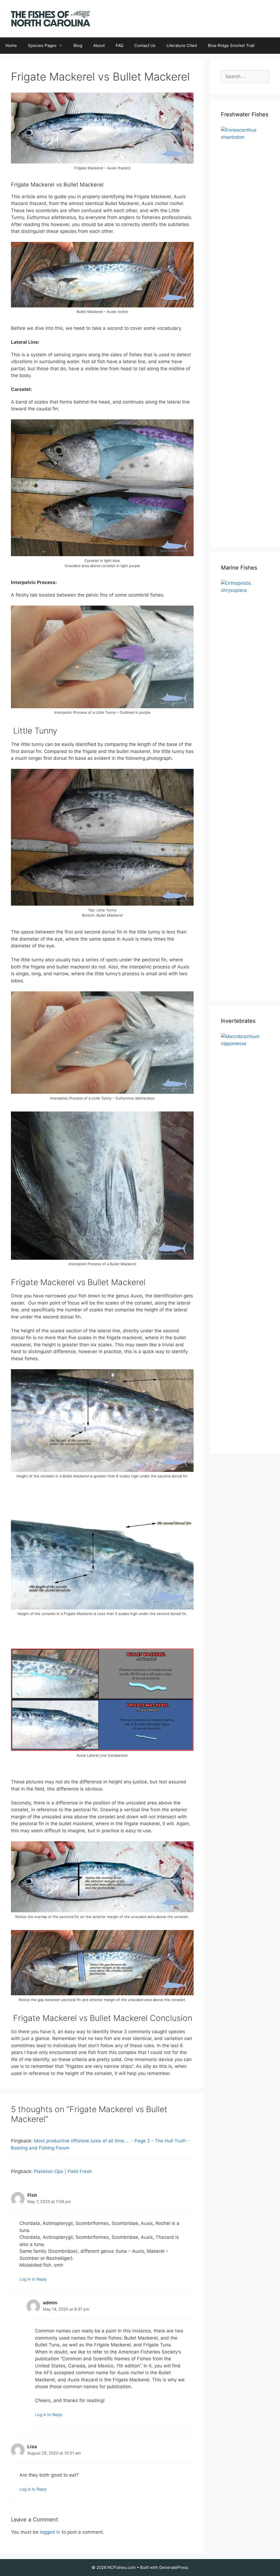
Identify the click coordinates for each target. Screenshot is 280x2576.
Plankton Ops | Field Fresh (63, 2171)
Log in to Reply (33, 2279)
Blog (78, 45)
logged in (50, 2532)
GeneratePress (174, 2567)
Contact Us (145, 45)
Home (11, 45)
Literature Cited (182, 45)
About (99, 45)
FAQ (119, 45)
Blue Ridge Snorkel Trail (231, 45)
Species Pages (42, 45)
